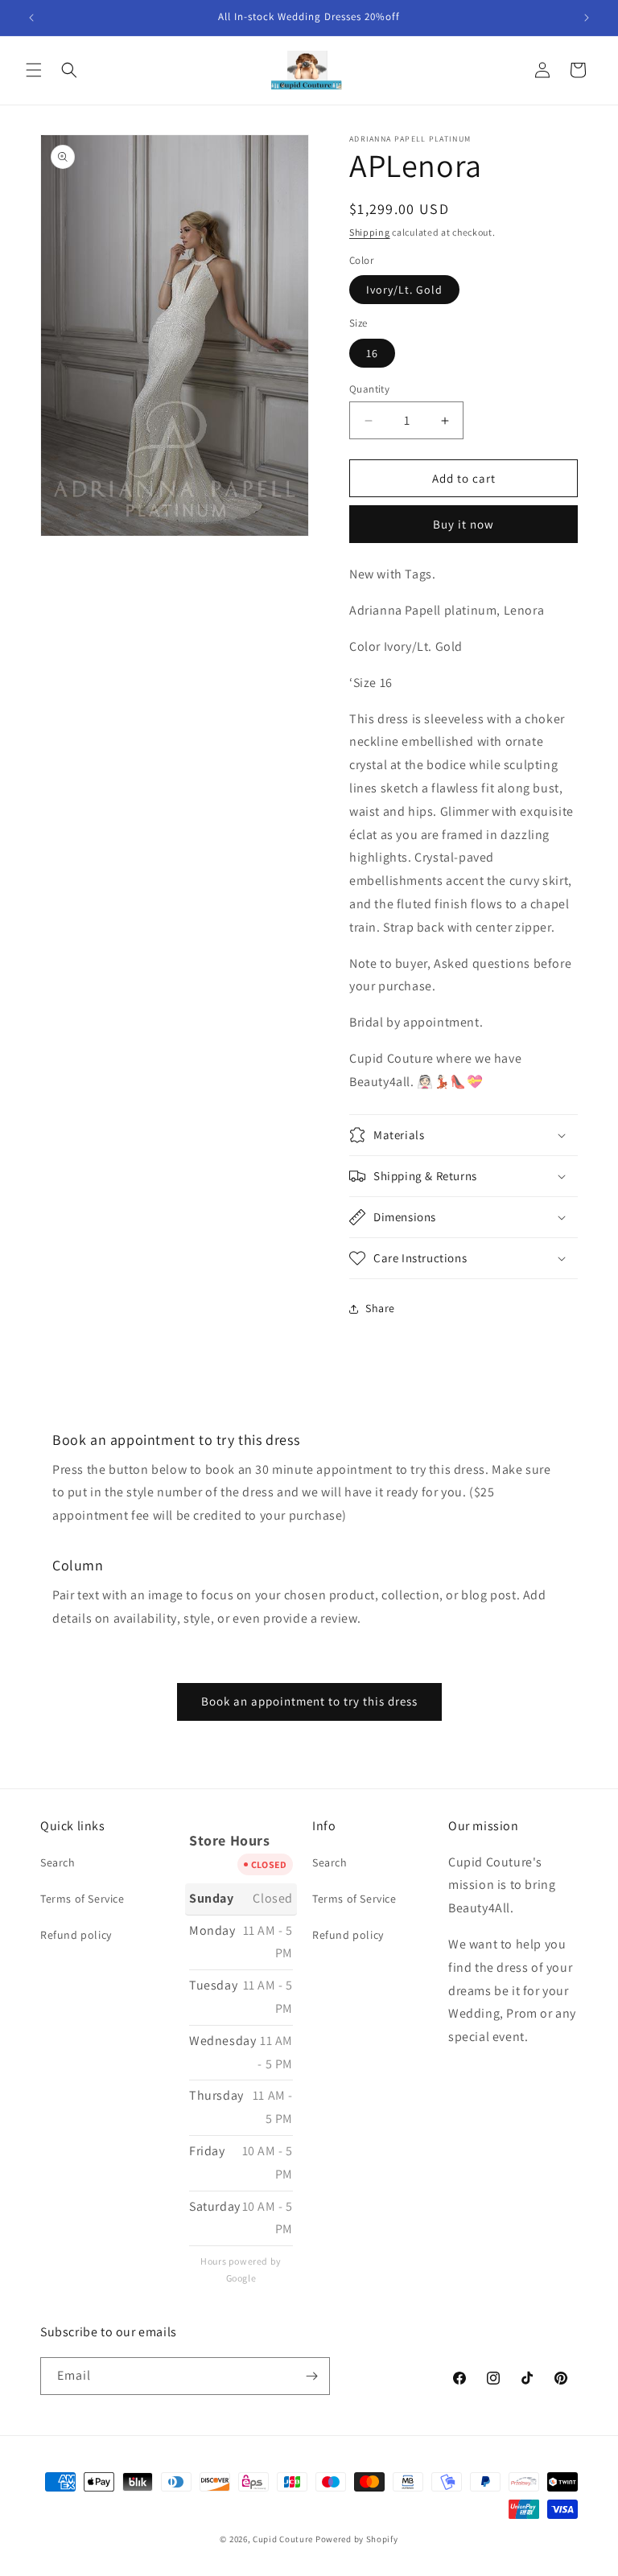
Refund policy (76, 1935)
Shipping (370, 232)
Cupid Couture (283, 2539)
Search (58, 1862)
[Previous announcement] (31, 18)
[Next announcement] (587, 18)
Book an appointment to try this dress (309, 1701)
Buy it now (463, 524)
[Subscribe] (311, 2376)
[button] (34, 70)
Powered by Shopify (357, 2539)
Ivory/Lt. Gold (404, 290)
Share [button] (380, 1308)
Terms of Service (82, 1899)
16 (372, 353)
